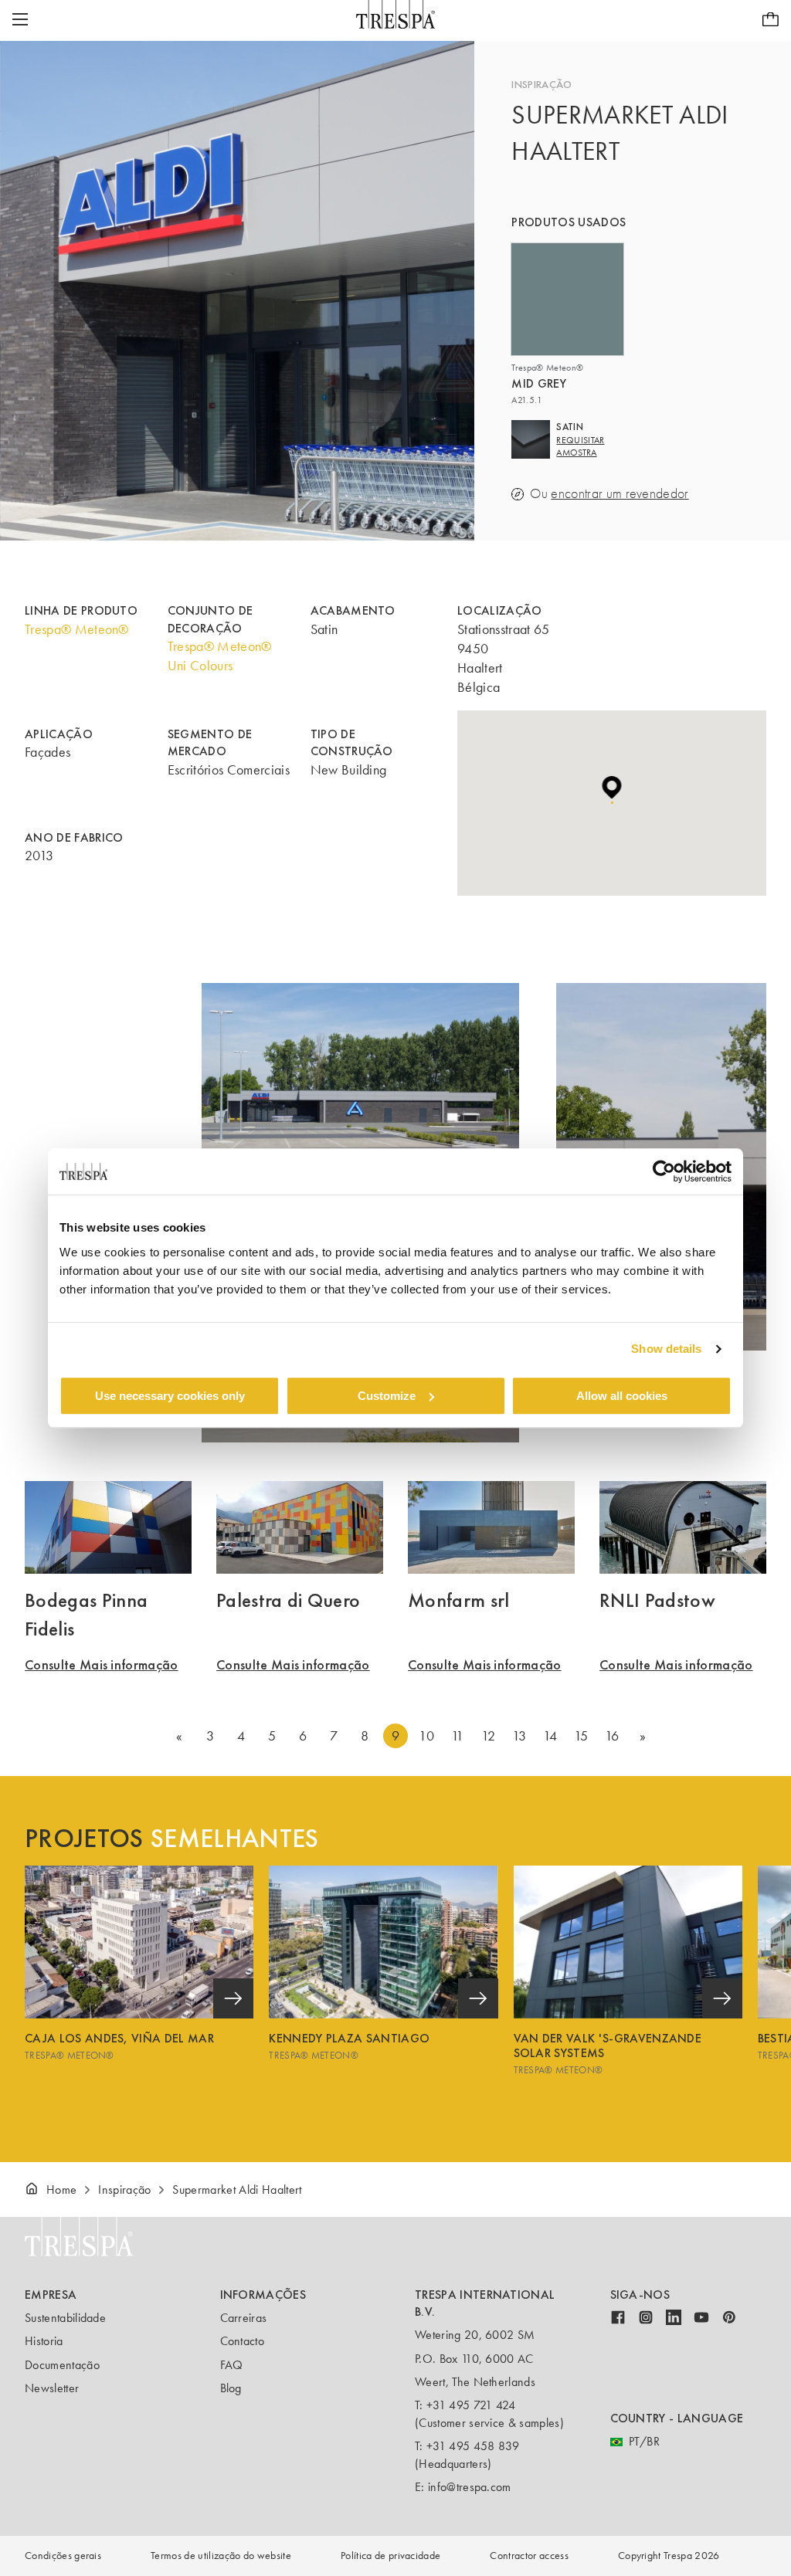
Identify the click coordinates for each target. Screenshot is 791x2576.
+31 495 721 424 (471, 2405)
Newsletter (52, 2388)
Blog (231, 2388)
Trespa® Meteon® (77, 629)
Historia (44, 2341)
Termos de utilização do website (221, 2556)
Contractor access (529, 2556)
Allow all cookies (622, 1396)
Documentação (62, 2365)
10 (426, 1736)
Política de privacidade (390, 2556)
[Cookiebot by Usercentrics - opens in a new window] (664, 1171)
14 (550, 1736)
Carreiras (244, 2318)
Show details (666, 1349)
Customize (387, 1396)
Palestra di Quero (288, 1600)
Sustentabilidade (65, 2318)
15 (581, 1736)
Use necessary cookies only (170, 1396)
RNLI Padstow (657, 1600)
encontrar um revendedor (620, 494)
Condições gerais (63, 2556)
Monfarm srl (459, 1600)
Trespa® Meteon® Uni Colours (220, 656)
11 (458, 1736)
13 (519, 1736)
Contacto (243, 2341)
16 (612, 1736)
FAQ (232, 2365)
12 (488, 1736)
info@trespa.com (470, 2487)
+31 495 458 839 (473, 2446)
